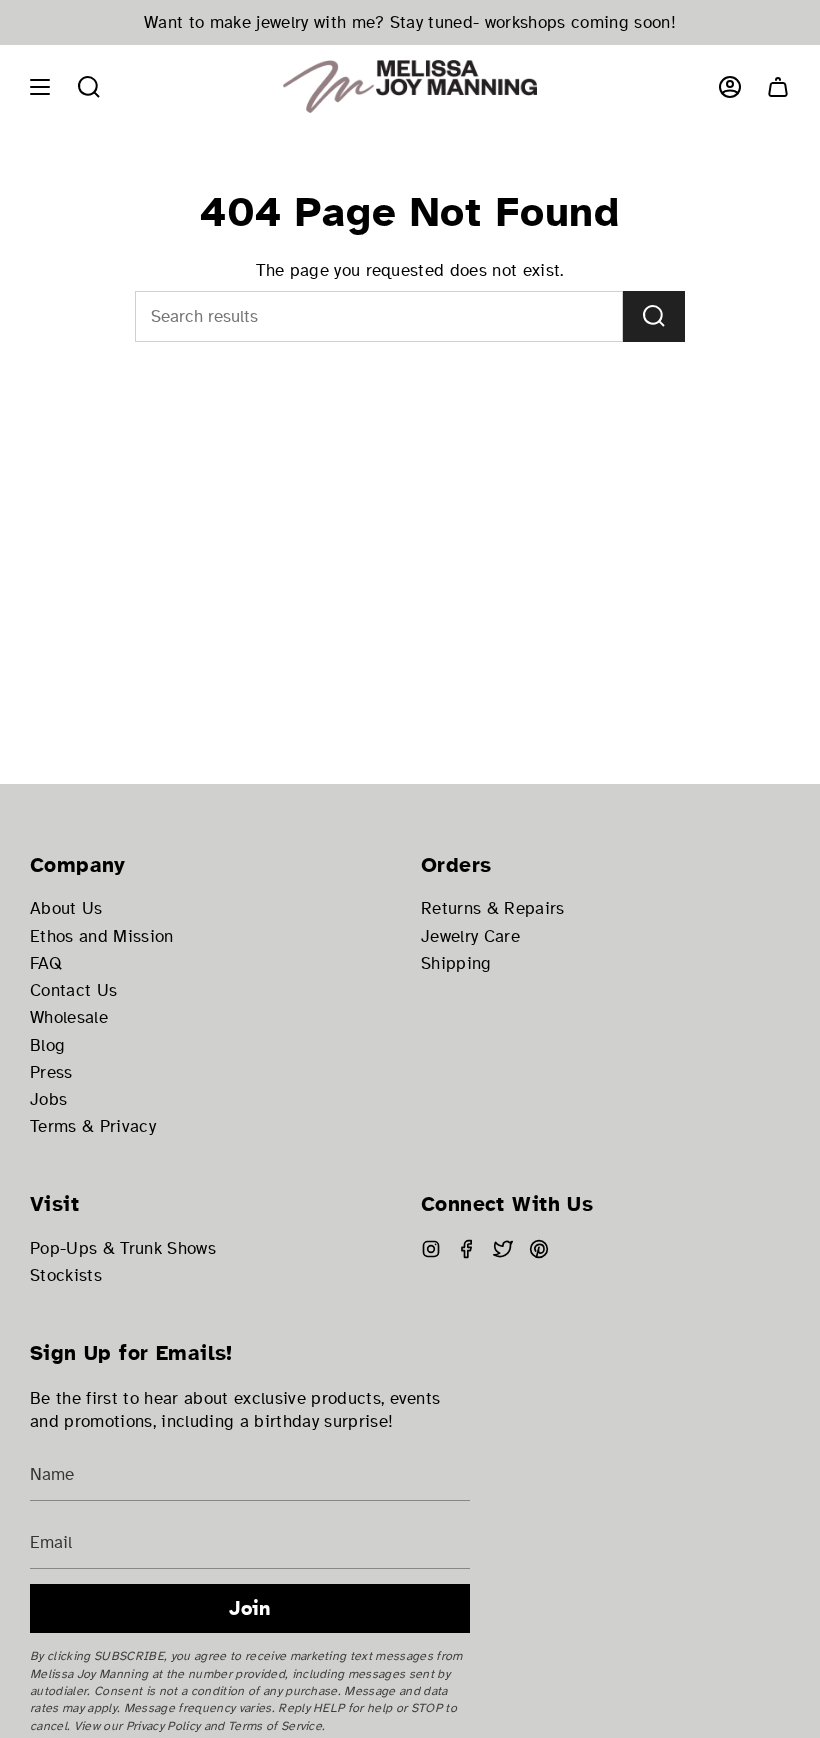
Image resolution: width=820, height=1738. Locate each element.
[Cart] (778, 86)
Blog (47, 1045)
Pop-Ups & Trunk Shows (123, 1248)
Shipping (456, 963)
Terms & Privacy (93, 1126)
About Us (66, 908)
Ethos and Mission (102, 936)
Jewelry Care (470, 936)
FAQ (46, 963)
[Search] (654, 316)
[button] (89, 86)
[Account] (730, 86)
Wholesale (69, 1017)
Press (51, 1072)
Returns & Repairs (493, 908)
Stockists (66, 1275)
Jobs (48, 1099)
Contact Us (73, 990)
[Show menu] (40, 86)
